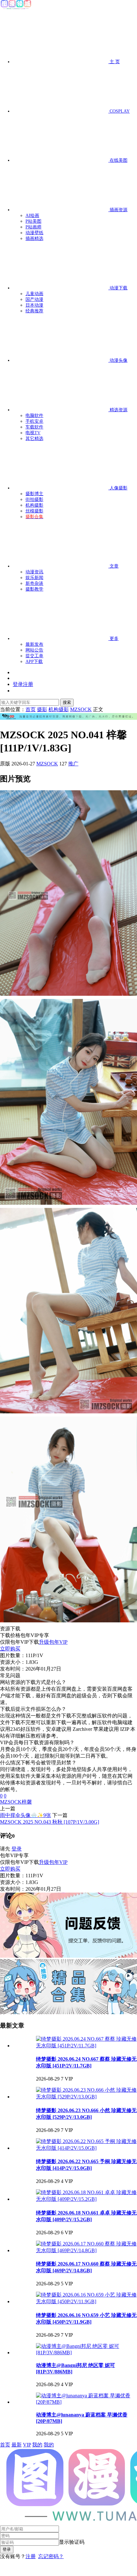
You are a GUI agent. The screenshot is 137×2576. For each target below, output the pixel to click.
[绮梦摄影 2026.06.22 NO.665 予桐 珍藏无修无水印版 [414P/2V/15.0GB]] (87, 2148)
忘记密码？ (51, 2556)
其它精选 (34, 439)
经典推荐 (34, 311)
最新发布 (34, 644)
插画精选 (34, 238)
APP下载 (34, 662)
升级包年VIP (53, 1642)
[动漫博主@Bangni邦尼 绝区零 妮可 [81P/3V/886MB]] (87, 2353)
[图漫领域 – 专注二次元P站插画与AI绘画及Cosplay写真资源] (16, 8)
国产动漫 (34, 299)
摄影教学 (34, 589)
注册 (31, 2556)
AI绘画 (32, 216)
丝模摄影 (34, 511)
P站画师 (33, 227)
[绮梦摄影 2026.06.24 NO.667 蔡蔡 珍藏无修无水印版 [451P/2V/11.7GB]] (87, 2046)
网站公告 (34, 650)
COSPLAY (119, 111)
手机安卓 (34, 421)
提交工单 (34, 656)
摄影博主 (34, 494)
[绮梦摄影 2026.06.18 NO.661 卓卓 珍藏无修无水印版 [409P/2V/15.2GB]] (87, 2199)
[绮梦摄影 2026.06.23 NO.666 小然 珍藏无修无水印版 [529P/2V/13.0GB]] (87, 2097)
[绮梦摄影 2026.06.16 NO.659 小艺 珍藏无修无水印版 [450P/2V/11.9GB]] (87, 2301)
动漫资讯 (34, 572)
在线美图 (118, 160)
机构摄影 (34, 505)
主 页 (114, 62)
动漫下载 (118, 288)
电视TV (33, 433)
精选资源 (118, 410)
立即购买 (10, 1649)
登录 (17, 1849)
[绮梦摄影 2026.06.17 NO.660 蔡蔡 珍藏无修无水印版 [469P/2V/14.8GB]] (87, 2250)
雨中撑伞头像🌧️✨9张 (25, 1815)
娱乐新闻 (34, 578)
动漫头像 (118, 360)
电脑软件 (34, 416)
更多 (113, 639)
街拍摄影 (34, 499)
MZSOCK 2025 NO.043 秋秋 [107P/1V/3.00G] (50, 1822)
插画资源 (118, 210)
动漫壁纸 (34, 233)
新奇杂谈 (34, 583)
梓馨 (27, 1802)
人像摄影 (118, 488)
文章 (113, 566)
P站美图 (33, 221)
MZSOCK (47, 764)
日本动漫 (34, 305)
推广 (73, 764)
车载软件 (34, 427)
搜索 (67, 702)
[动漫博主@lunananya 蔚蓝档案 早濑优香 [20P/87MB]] (87, 2402)
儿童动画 (34, 294)
